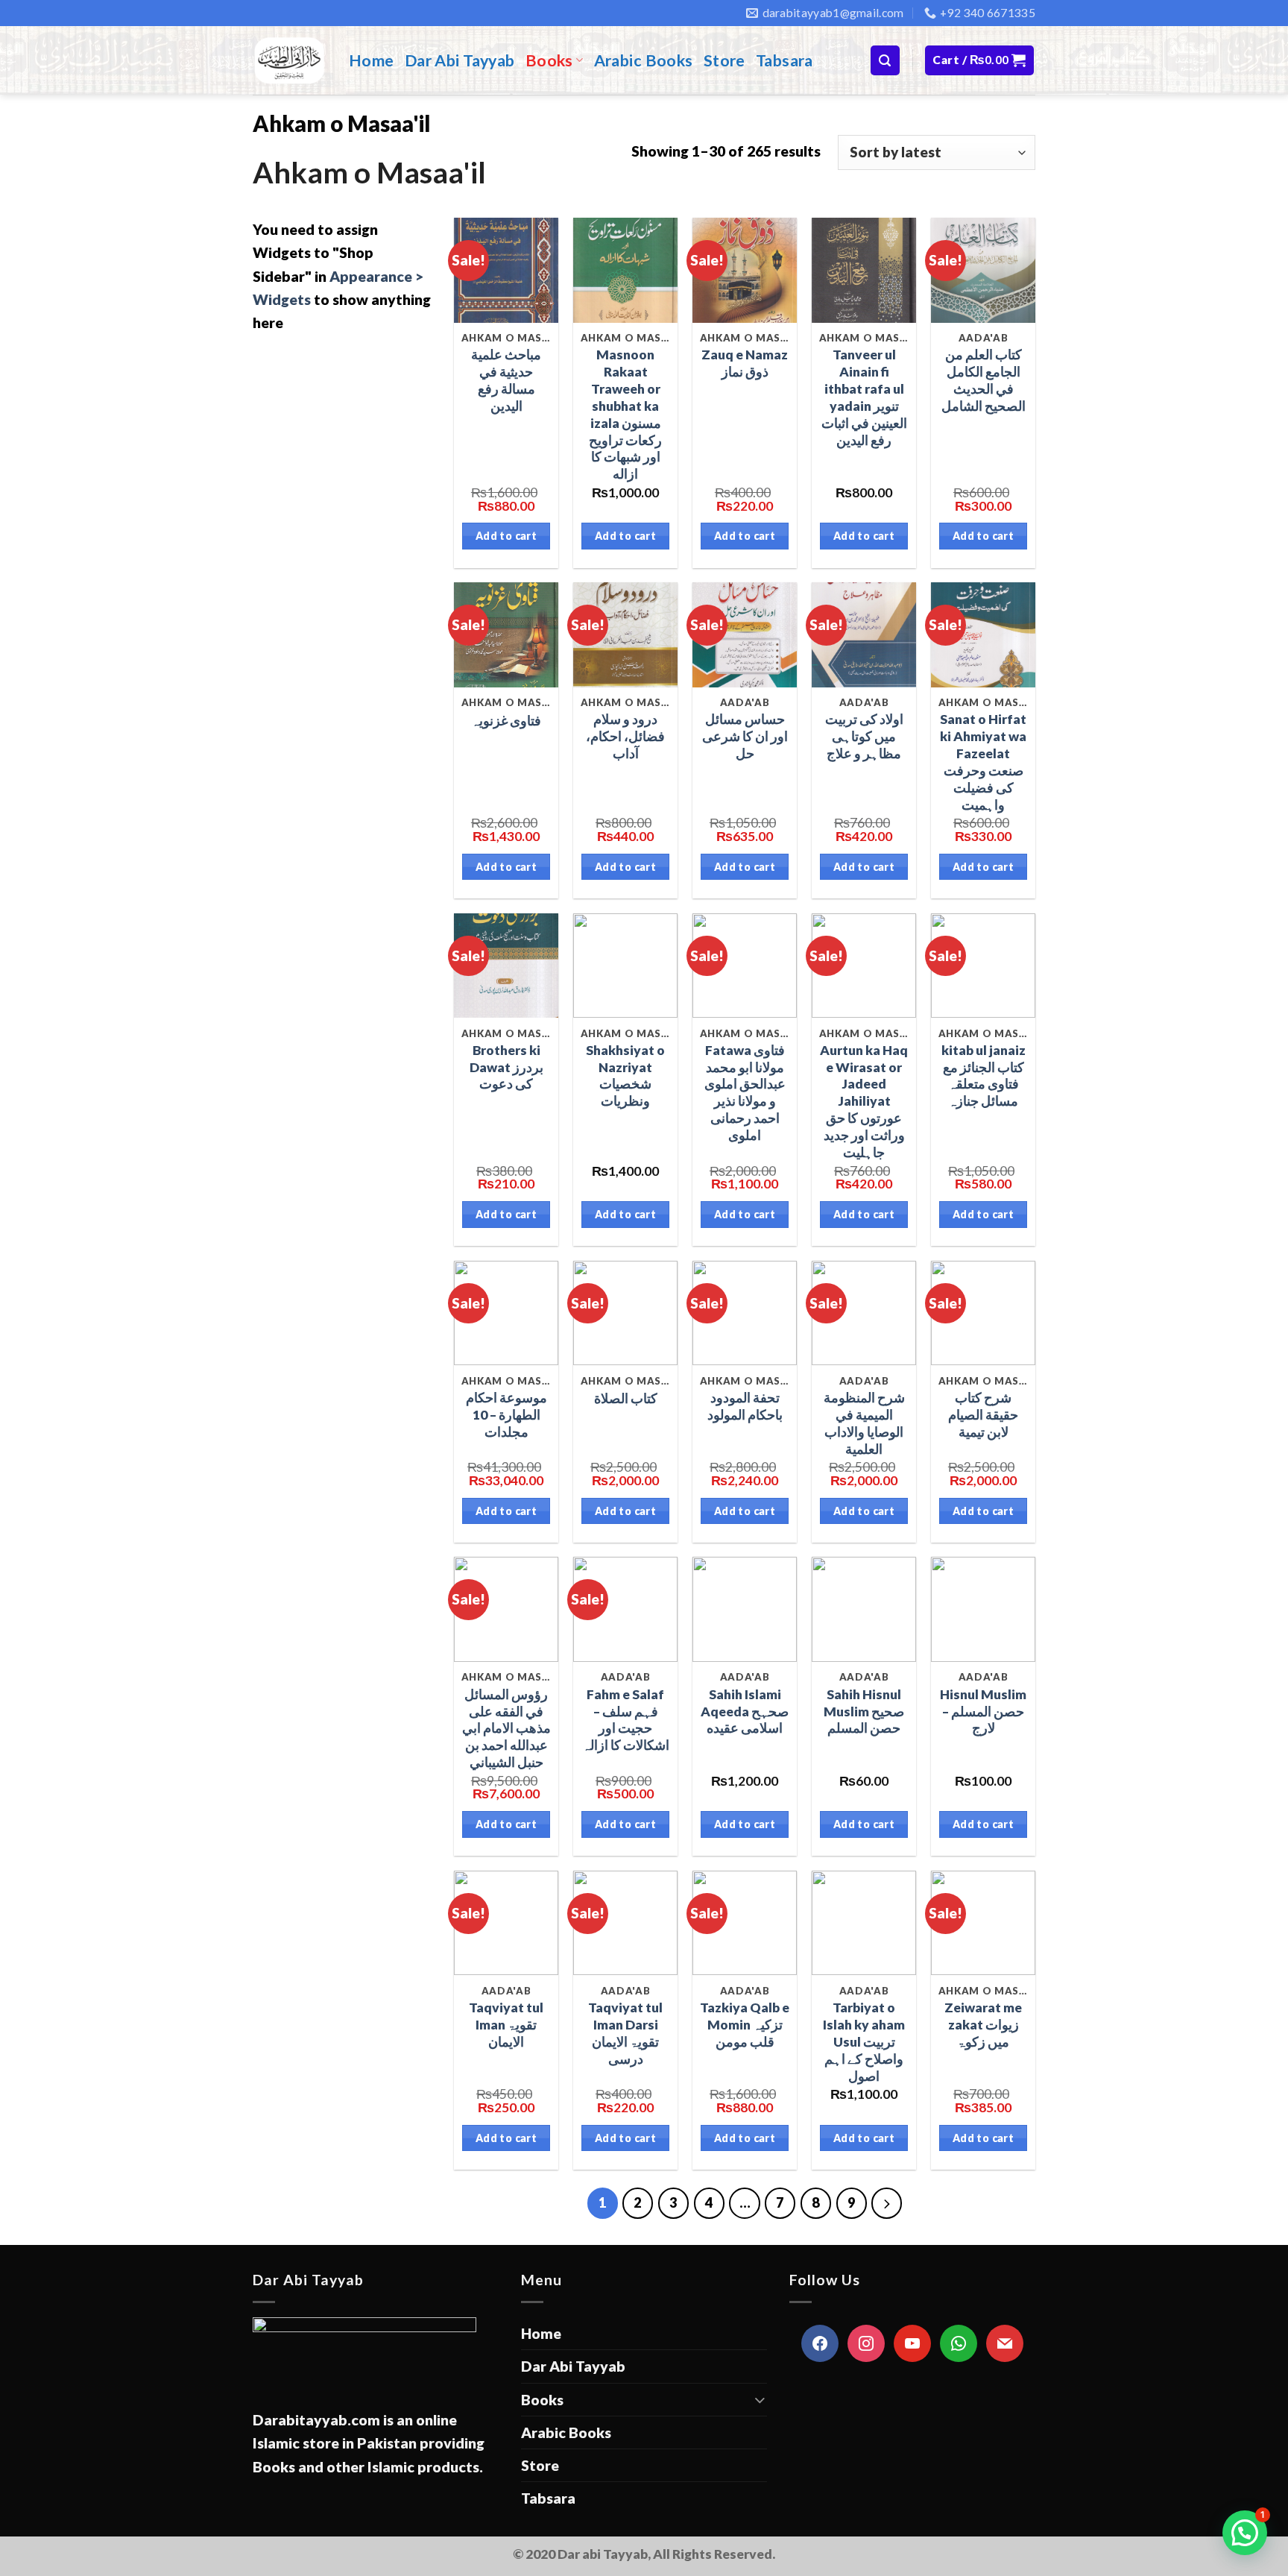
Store (724, 60)
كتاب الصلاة (626, 1398)
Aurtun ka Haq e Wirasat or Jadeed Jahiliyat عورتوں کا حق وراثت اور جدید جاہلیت (864, 1101)
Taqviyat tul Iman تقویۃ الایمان (506, 2025)
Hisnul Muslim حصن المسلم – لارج (983, 1711)
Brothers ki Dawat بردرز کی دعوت (506, 1067)
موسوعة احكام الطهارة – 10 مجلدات (506, 1415)
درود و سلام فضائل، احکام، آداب (625, 736)
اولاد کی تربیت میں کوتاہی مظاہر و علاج (864, 736)
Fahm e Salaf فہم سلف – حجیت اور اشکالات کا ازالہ (626, 1720)
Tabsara (785, 60)
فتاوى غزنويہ (506, 721)
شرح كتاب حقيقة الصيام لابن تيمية (983, 1415)
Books (549, 60)
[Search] (885, 60)
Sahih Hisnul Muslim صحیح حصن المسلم (864, 1711)
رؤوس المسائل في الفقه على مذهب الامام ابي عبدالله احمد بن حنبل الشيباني (506, 1728)
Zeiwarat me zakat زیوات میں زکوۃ (983, 2025)
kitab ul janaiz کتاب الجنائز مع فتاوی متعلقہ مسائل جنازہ (984, 1076)
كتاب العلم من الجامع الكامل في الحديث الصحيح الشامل (984, 380)
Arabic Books (644, 60)
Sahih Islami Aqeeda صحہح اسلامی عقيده (745, 1711)
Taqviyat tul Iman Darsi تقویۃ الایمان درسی (625, 2033)
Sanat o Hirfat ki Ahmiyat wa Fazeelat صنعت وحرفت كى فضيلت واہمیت (983, 762)
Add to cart (506, 536)
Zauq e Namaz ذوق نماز (745, 363)
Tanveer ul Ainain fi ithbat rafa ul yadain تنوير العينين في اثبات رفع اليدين (864, 397)
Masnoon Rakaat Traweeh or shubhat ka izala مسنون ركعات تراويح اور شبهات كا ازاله (625, 414)
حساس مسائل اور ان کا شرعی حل (745, 736)
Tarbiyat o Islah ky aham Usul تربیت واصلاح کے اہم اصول (864, 2041)
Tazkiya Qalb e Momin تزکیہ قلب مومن (745, 2025)
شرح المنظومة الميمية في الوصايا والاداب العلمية (864, 1423)
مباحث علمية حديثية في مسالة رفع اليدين (506, 380)
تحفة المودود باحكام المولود (745, 1406)
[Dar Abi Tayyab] (290, 60)
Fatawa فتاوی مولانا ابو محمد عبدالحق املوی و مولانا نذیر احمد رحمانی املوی (745, 1093)
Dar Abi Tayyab (460, 60)
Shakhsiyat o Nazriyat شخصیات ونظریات (625, 1076)
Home (372, 60)
